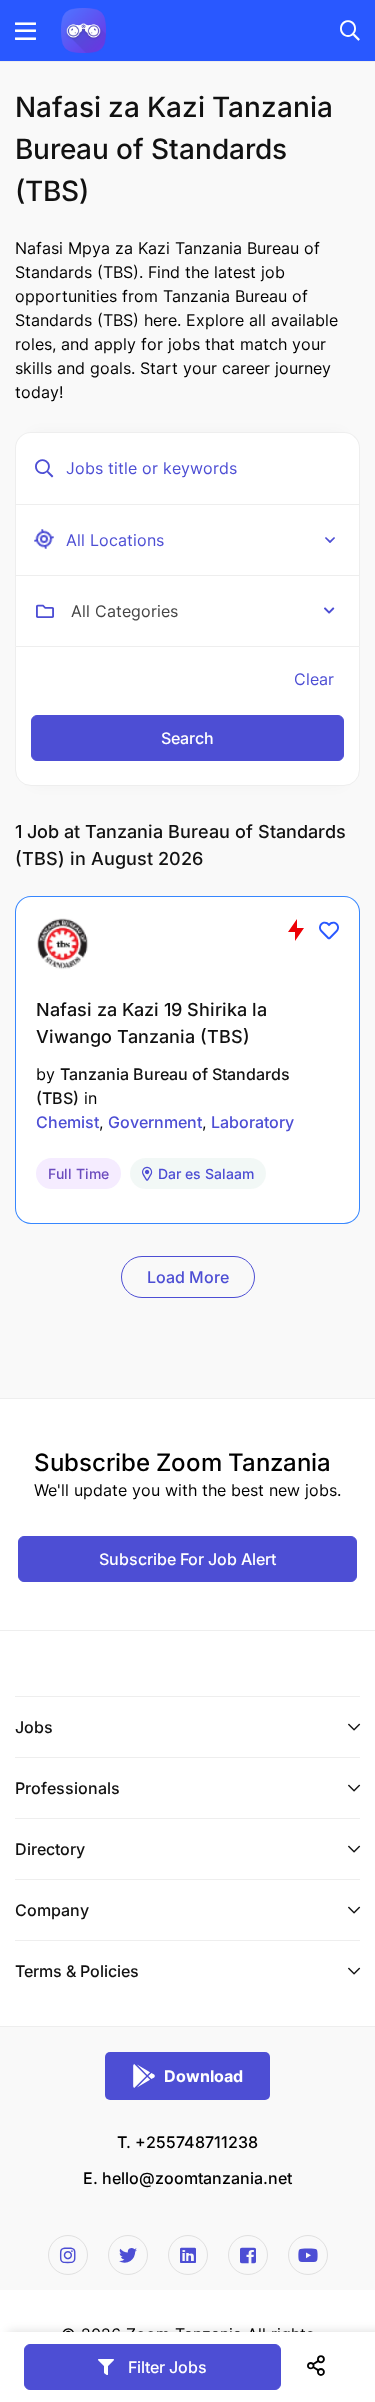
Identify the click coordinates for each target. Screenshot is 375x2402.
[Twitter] (128, 2255)
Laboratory (252, 1122)
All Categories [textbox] (124, 611)
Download (203, 2076)
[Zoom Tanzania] (83, 29)
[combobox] (203, 611)
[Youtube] (308, 2255)
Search (187, 738)
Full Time (78, 1173)
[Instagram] (68, 2255)
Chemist (67, 1122)
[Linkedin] (188, 2255)
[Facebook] (248, 2255)
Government (155, 1122)
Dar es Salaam (206, 1173)
